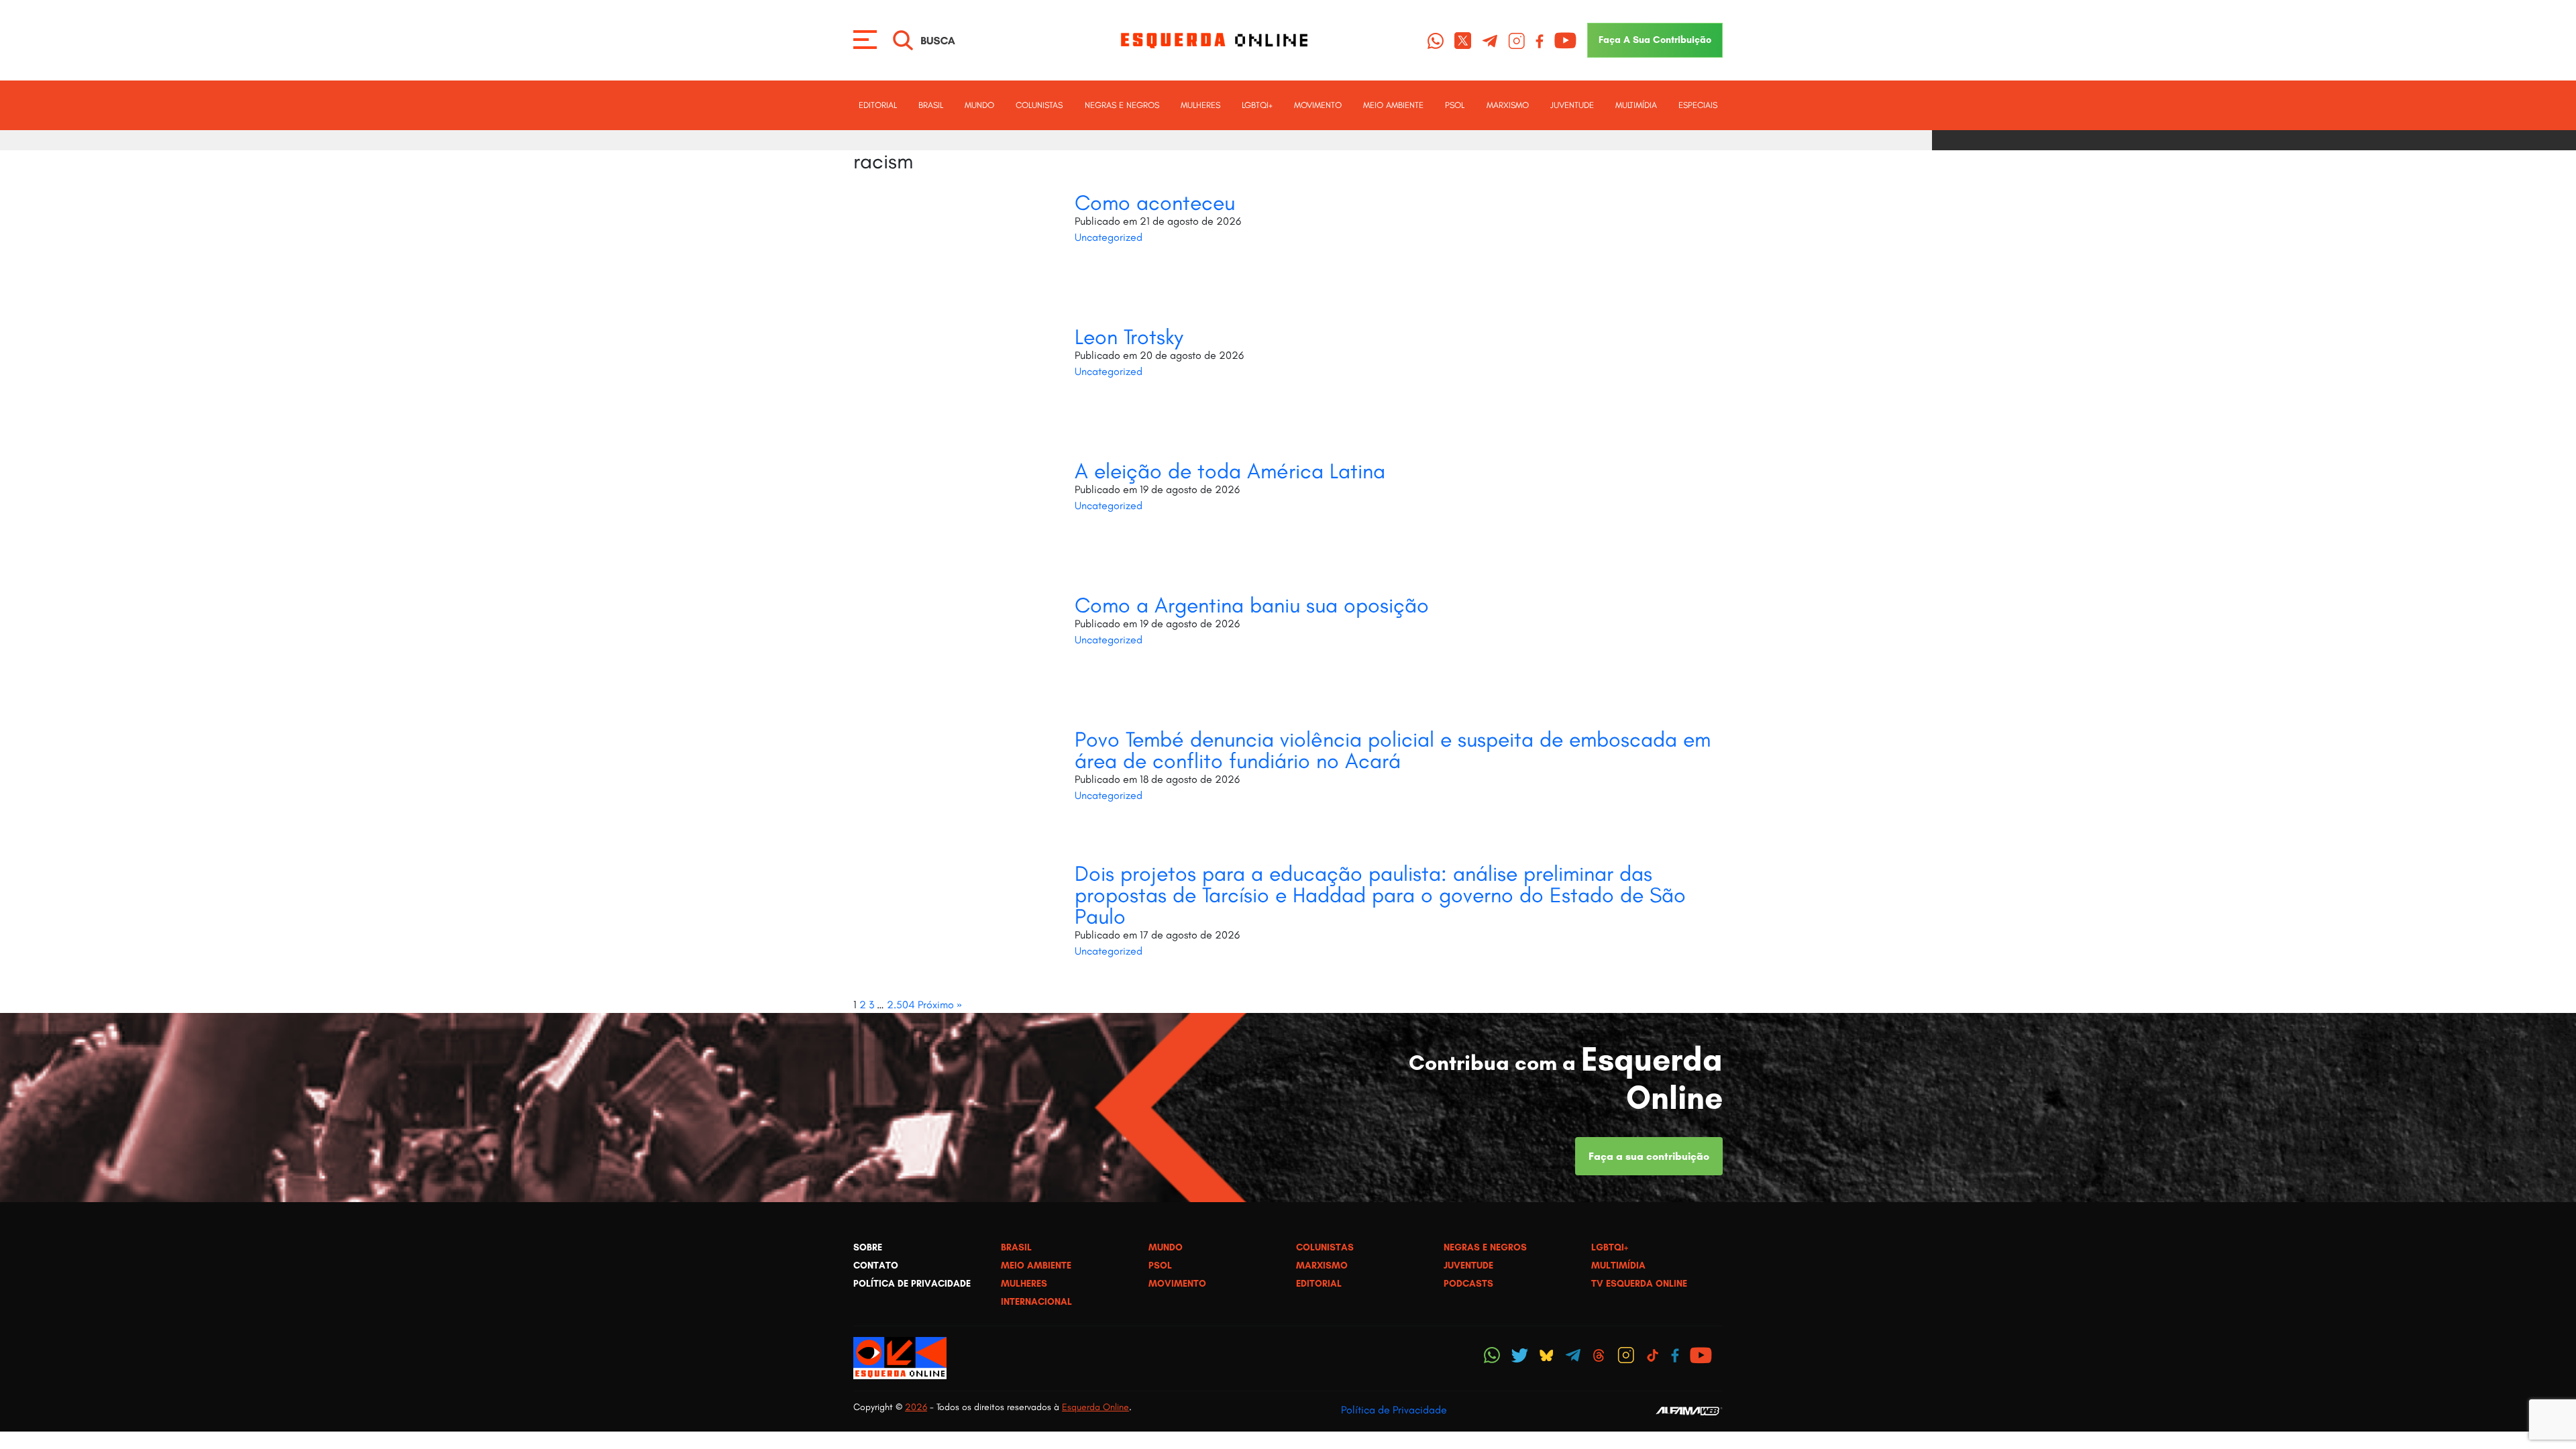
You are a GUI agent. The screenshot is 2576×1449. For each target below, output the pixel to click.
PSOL (1455, 105)
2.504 (901, 1005)
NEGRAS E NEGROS (1122, 105)
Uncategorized (1109, 237)
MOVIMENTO (1318, 105)
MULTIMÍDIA (1636, 105)
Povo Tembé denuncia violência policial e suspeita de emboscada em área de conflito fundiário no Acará (1393, 750)
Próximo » (940, 1005)
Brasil (931, 105)
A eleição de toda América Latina (1230, 471)
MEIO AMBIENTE (1393, 105)
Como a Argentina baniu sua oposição (1252, 605)
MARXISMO (1508, 105)
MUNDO (979, 105)
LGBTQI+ (1257, 105)
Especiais (1698, 105)
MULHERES (1200, 105)
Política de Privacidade (1394, 1410)
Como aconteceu (1155, 203)
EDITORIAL (878, 105)
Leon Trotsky (1129, 337)
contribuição (1655, 40)
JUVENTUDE (1572, 105)
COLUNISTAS (1039, 105)
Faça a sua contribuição (1649, 1156)
